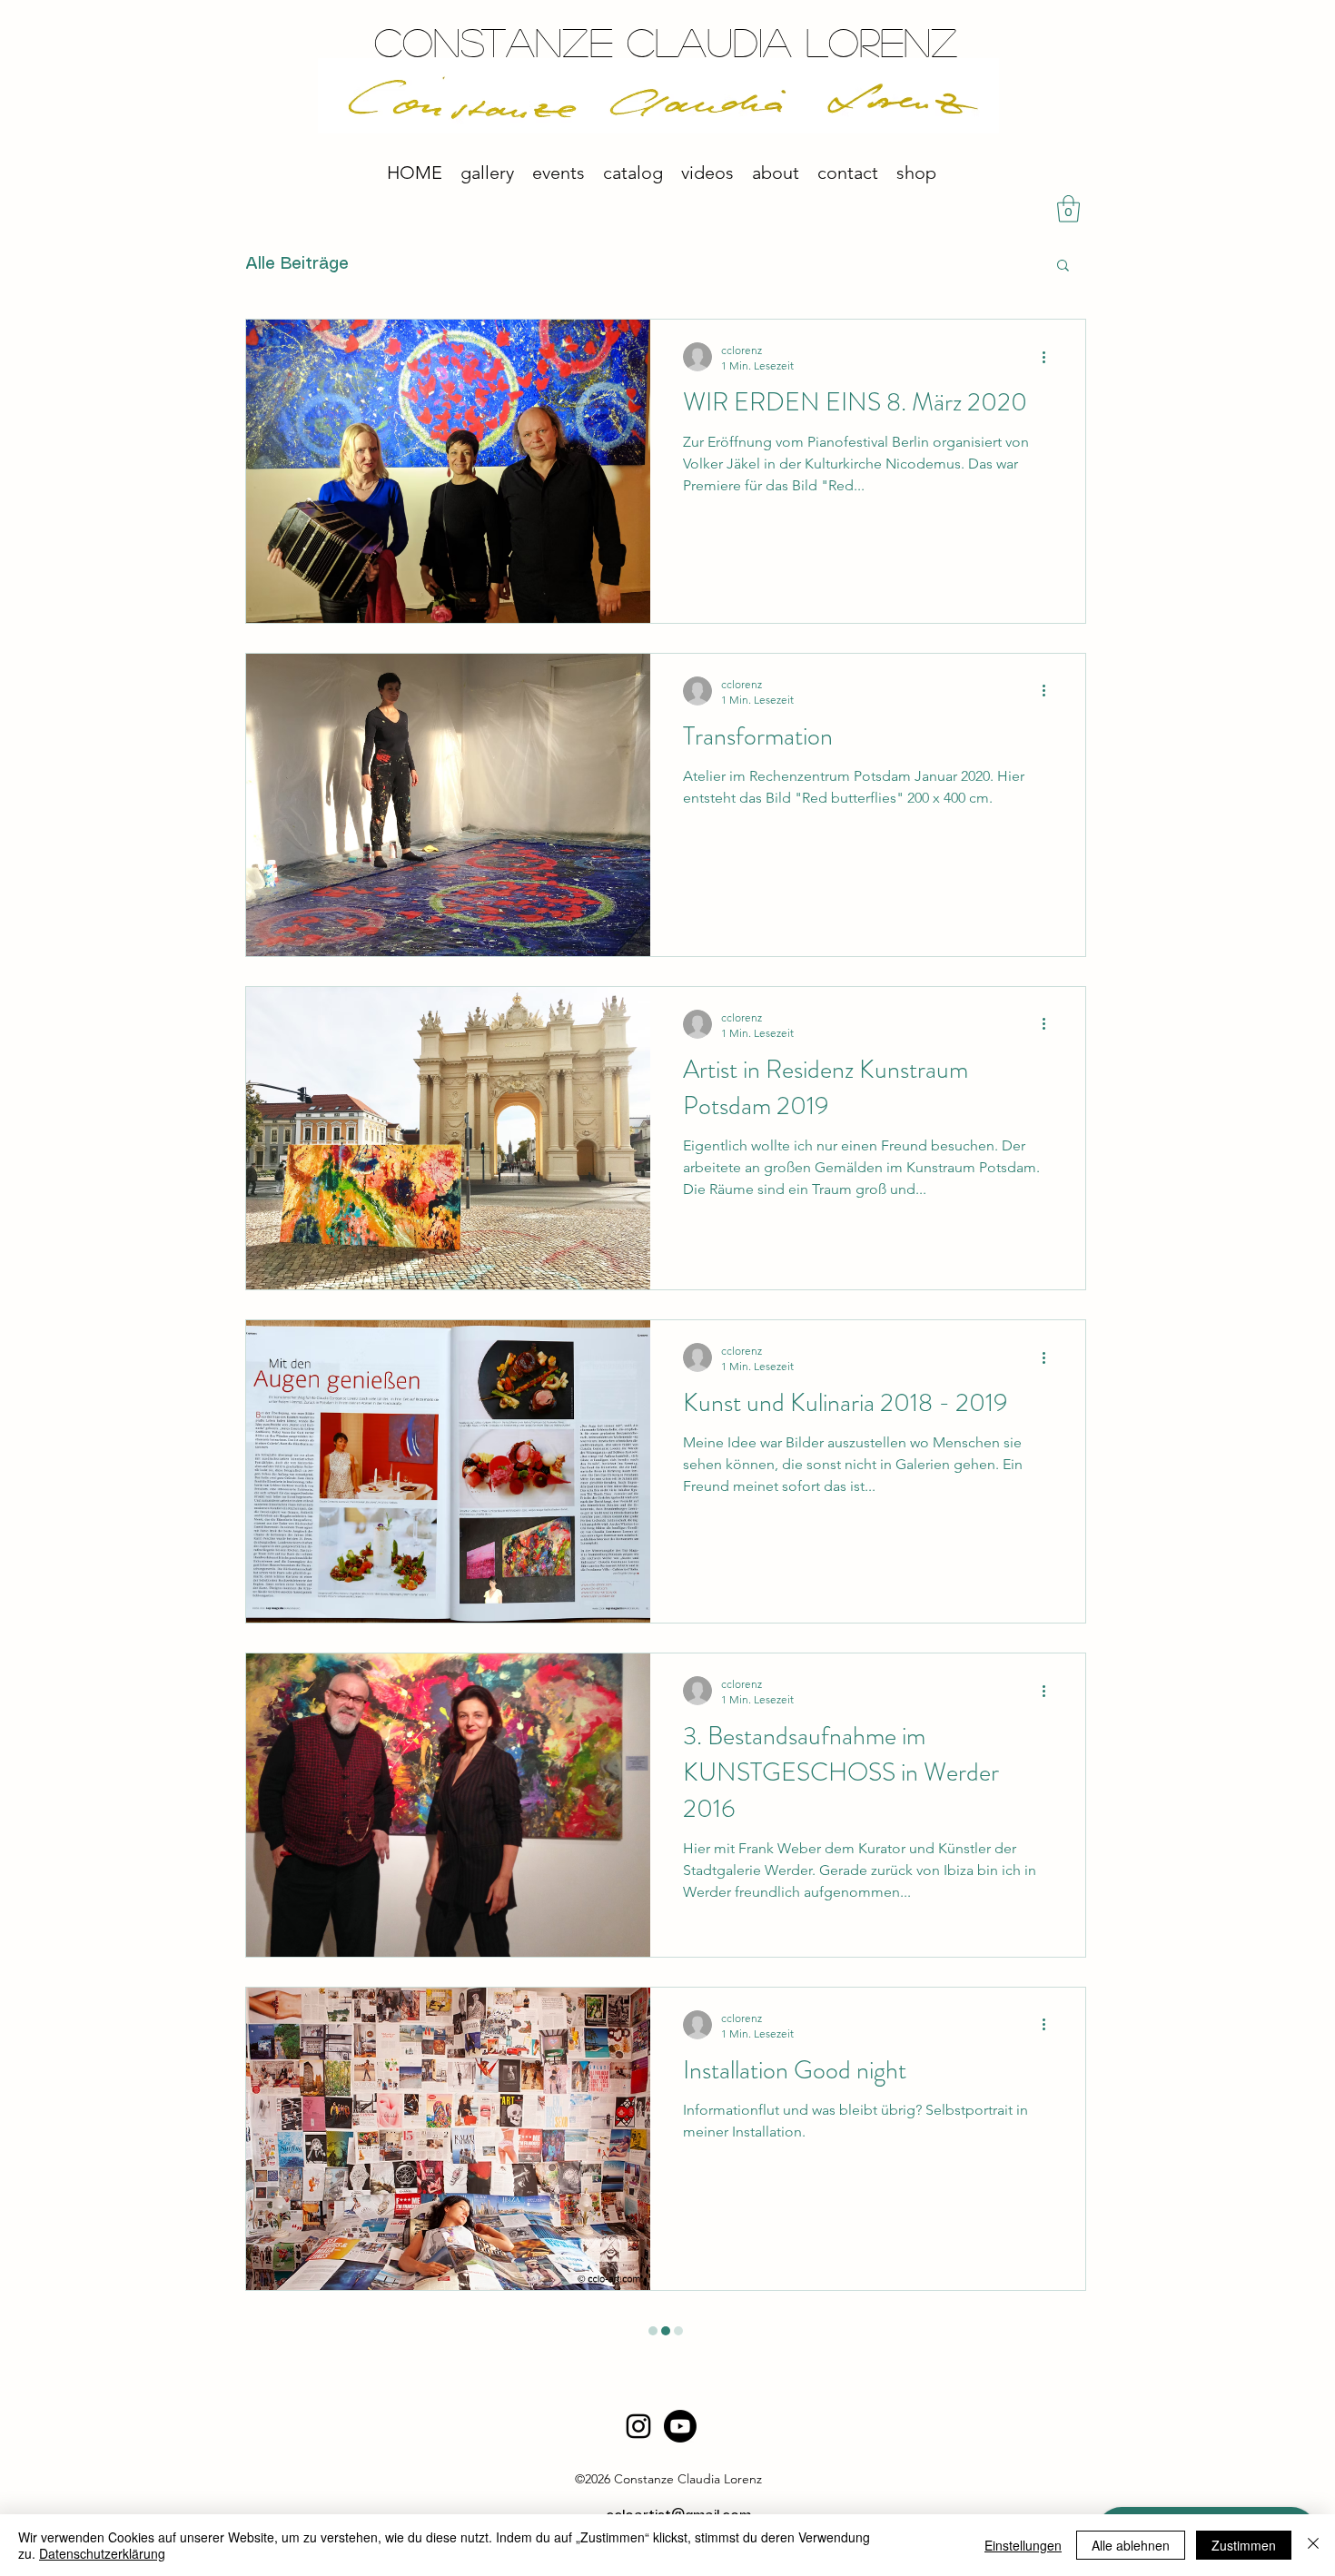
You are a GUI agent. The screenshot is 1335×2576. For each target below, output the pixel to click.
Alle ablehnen (1131, 2545)
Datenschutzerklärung (102, 2553)
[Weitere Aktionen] (1050, 357)
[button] (1063, 266)
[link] (1068, 209)
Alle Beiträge (297, 264)
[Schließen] (1313, 2545)
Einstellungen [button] (1023, 2545)
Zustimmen (1244, 2545)
